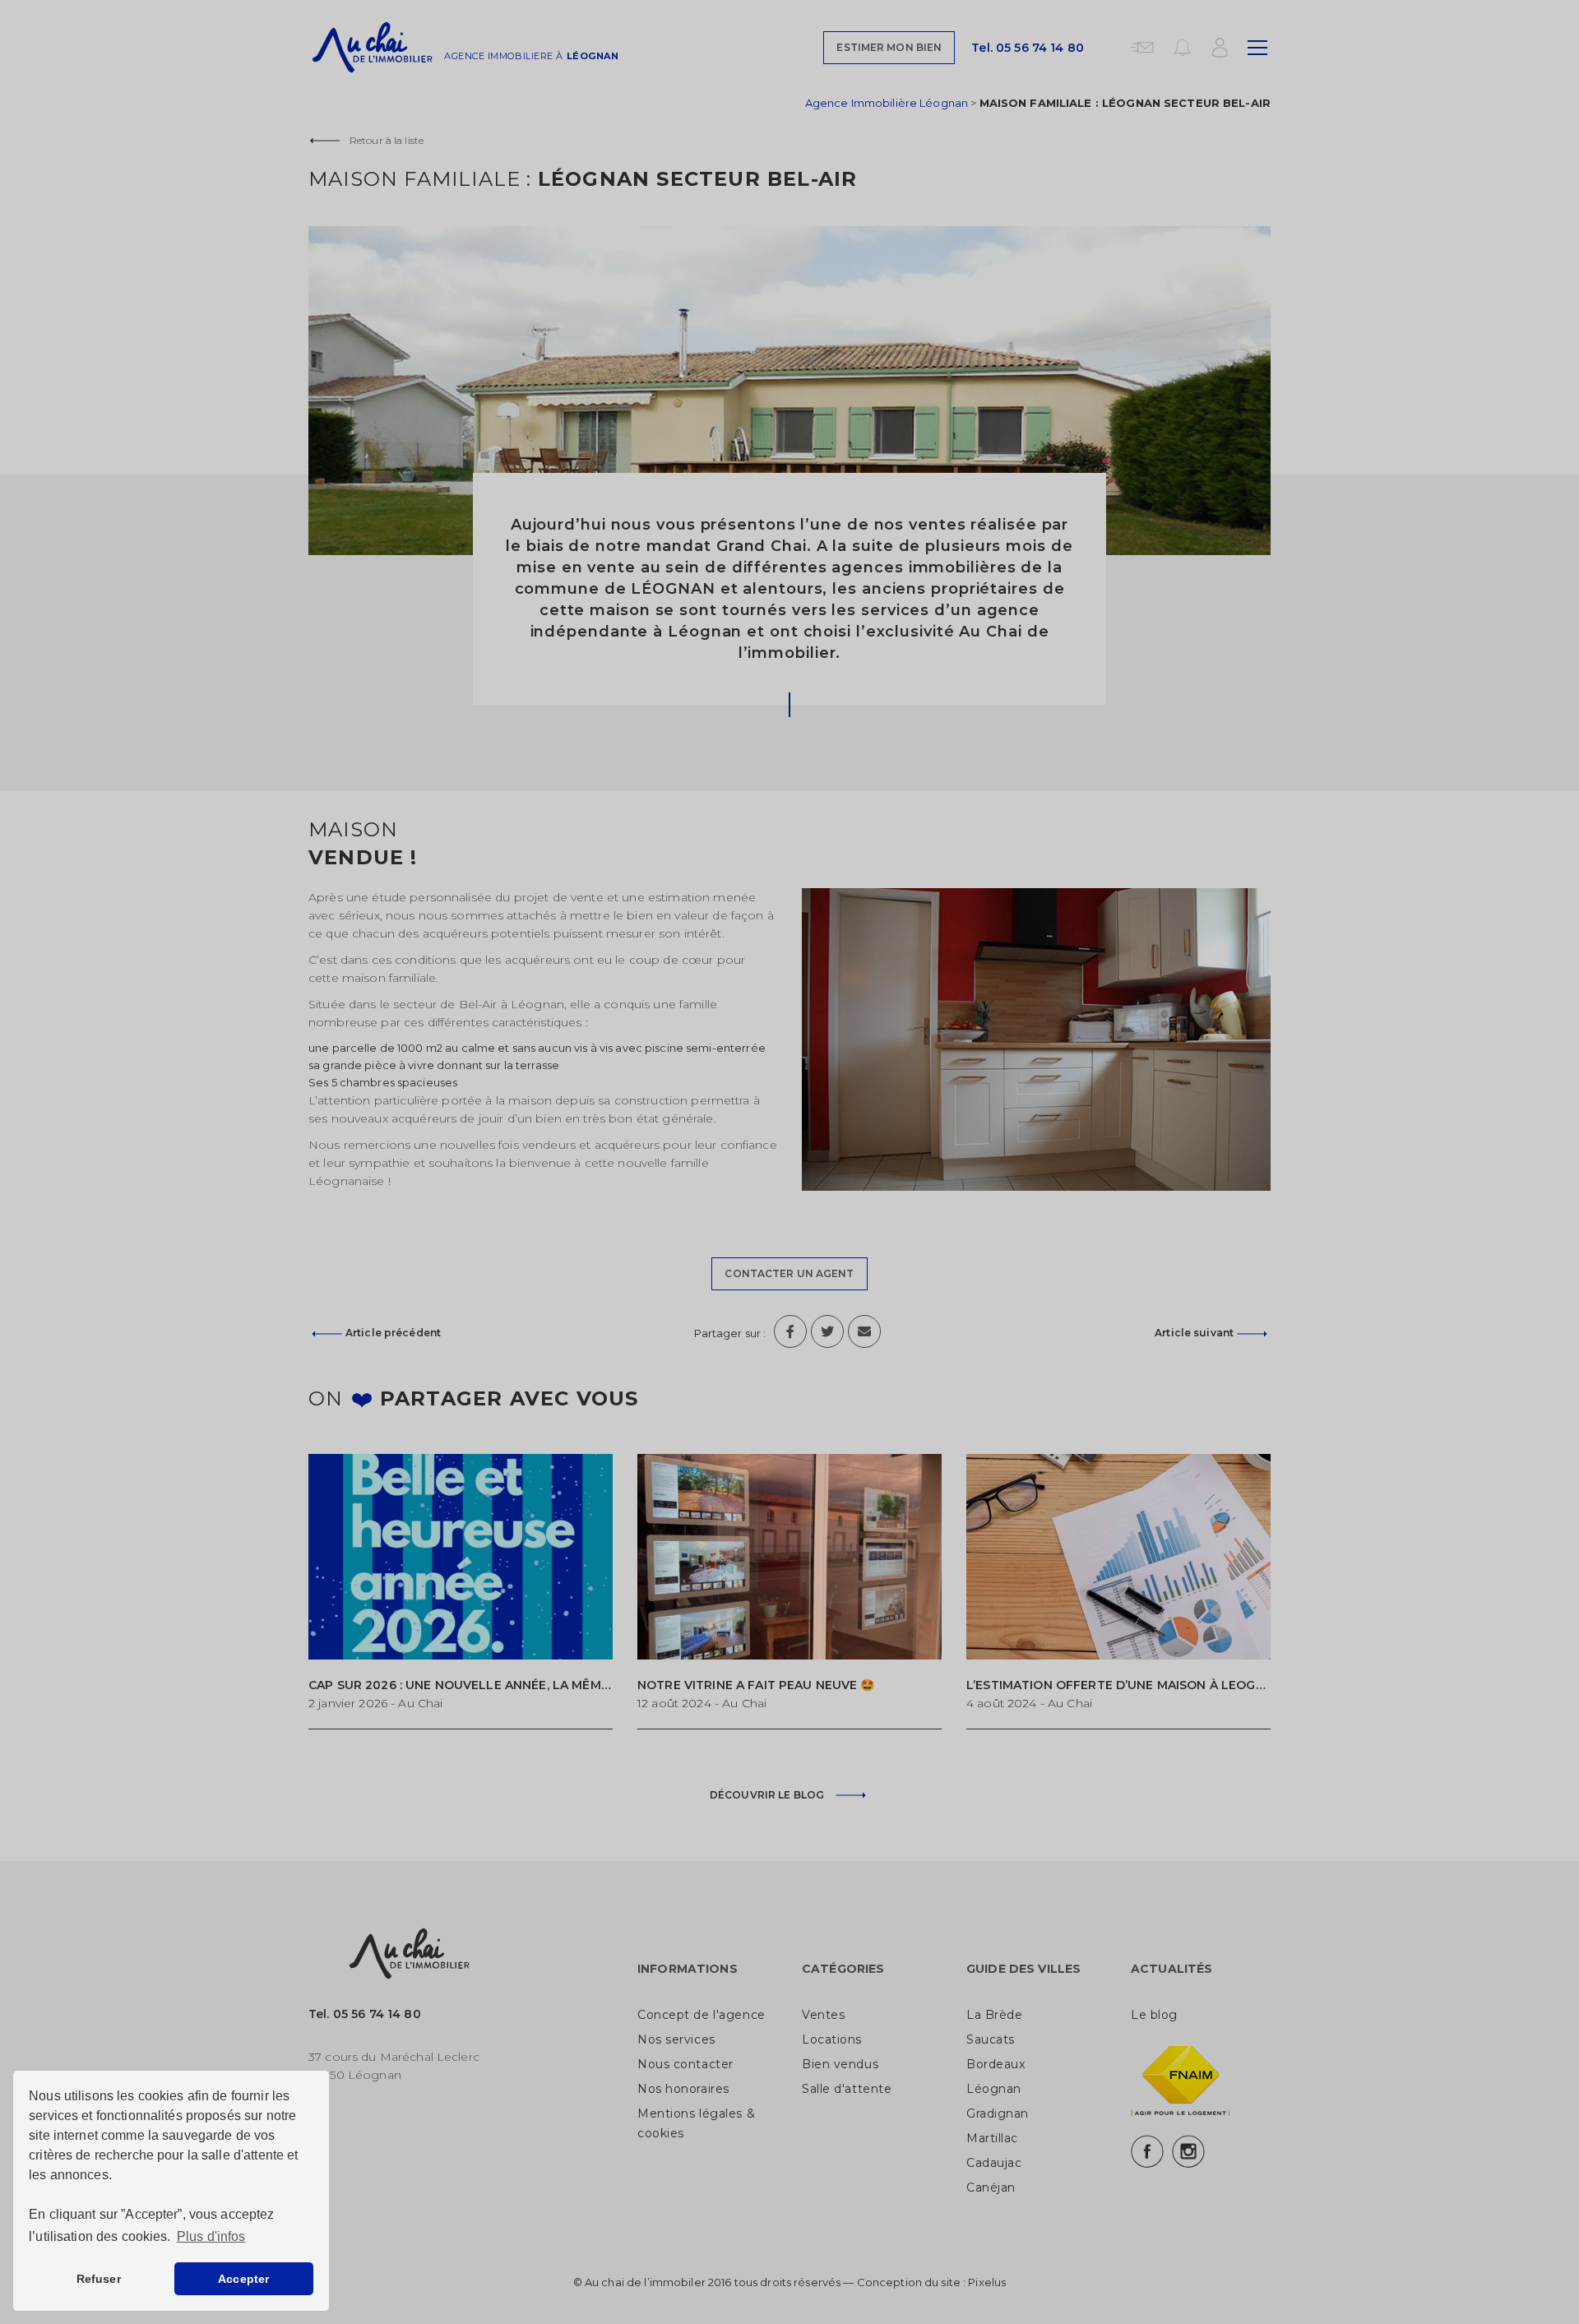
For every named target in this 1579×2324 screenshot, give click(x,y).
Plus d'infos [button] (211, 2236)
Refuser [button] (99, 2279)
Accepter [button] (243, 2279)
